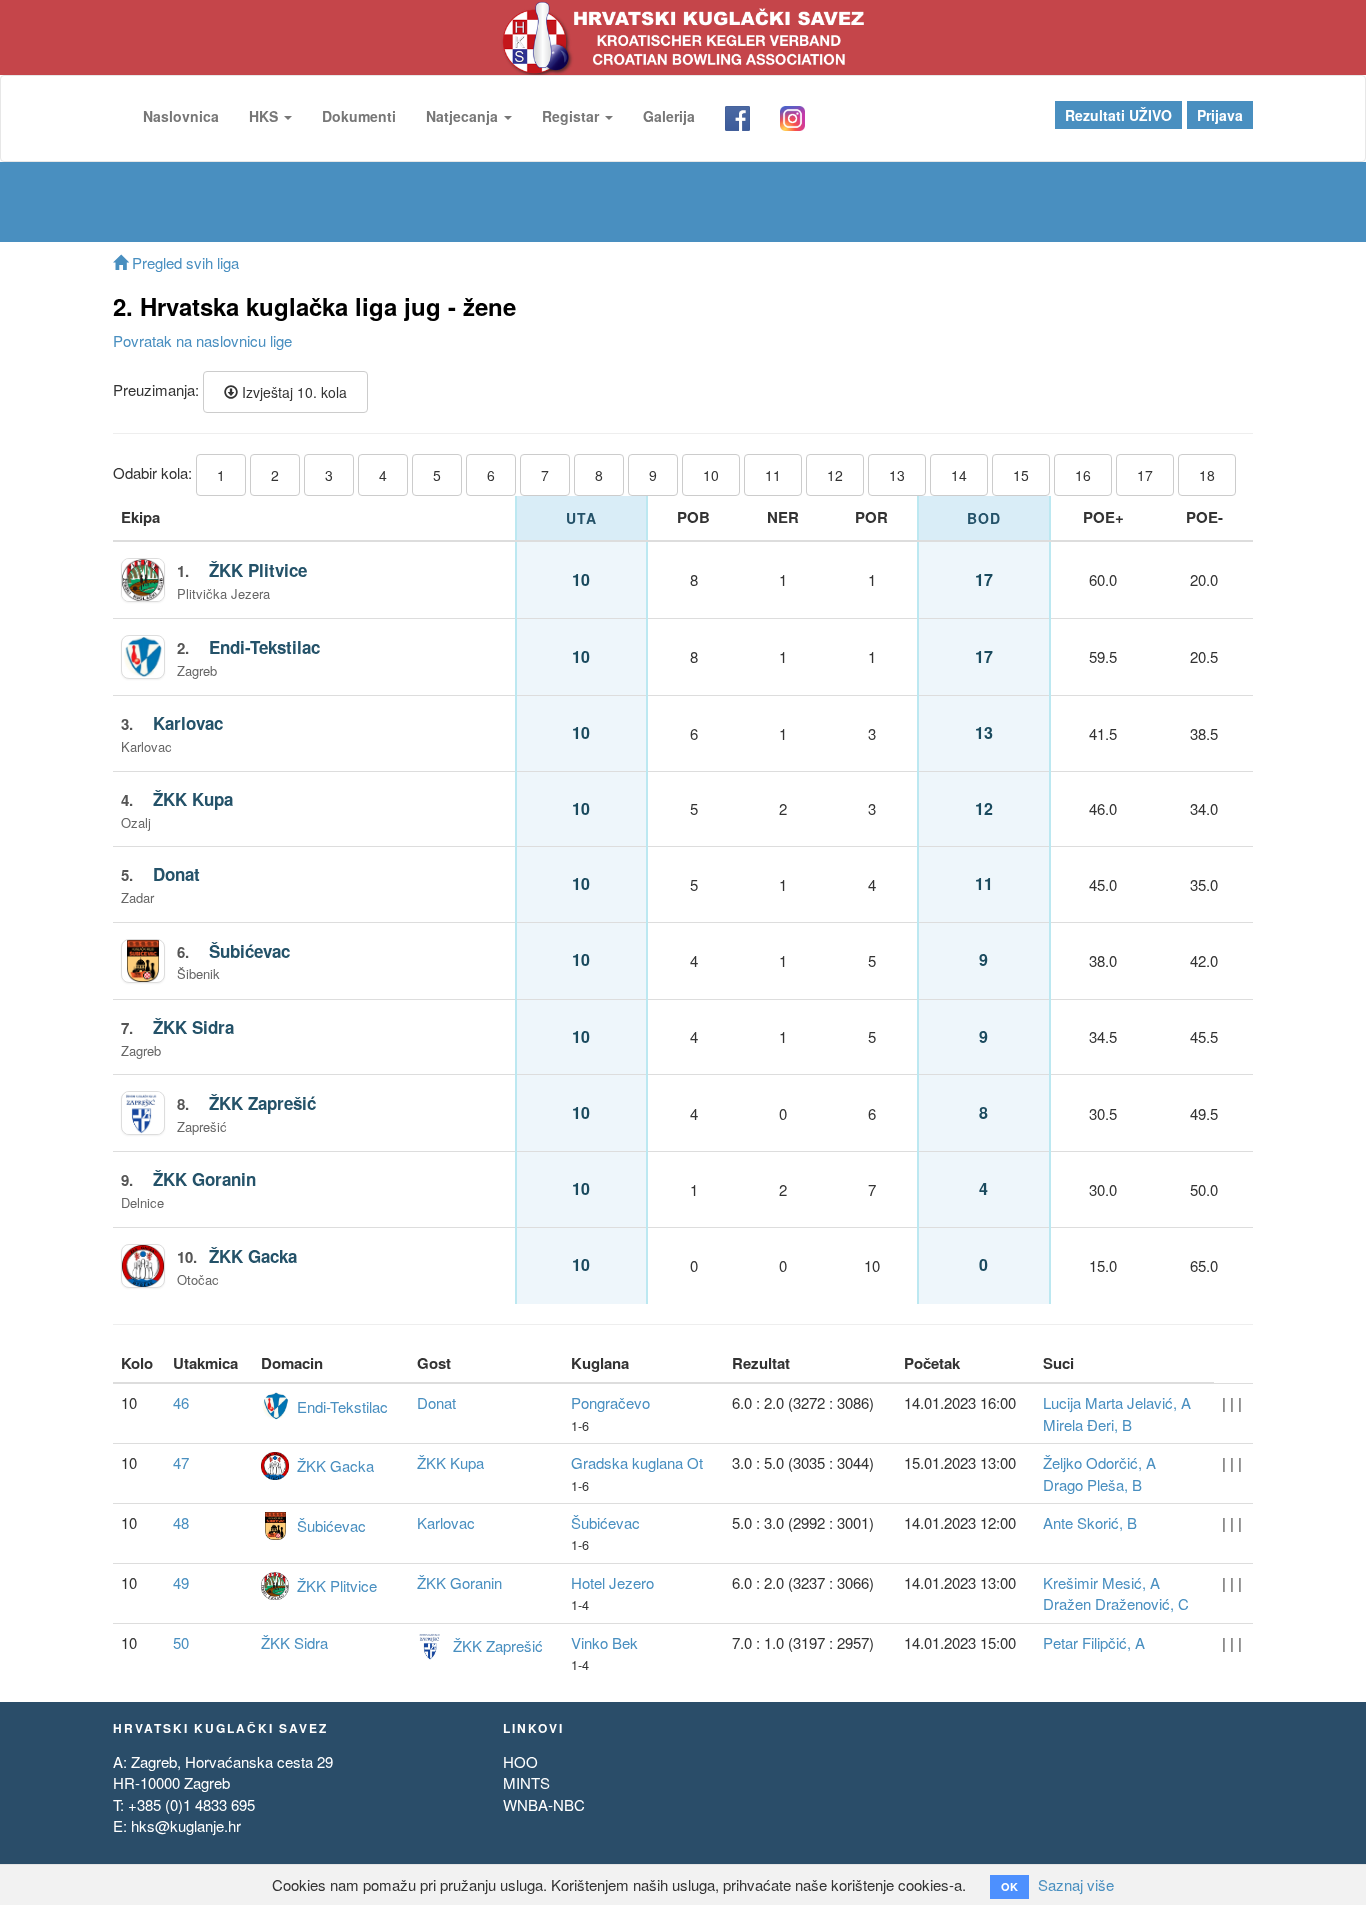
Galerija (669, 116)
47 (181, 1462)
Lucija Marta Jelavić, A (1117, 1402)
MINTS (526, 1782)
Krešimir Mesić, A (1101, 1582)
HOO (520, 1761)
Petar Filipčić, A (1094, 1642)
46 (181, 1402)
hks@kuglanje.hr (186, 1825)
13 (897, 475)
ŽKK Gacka (253, 1256)
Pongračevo (610, 1402)
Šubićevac (249, 951)
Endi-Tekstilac (264, 647)
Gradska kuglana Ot (637, 1462)
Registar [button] (572, 116)
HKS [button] (265, 116)
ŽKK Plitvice (258, 570)
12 (835, 475)
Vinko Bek (604, 1642)
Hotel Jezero (612, 1582)
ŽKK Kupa (193, 799)
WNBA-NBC (544, 1804)
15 (1021, 475)
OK (1009, 1886)
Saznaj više (1076, 1884)
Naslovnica (181, 116)
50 (181, 1642)
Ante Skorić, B (1090, 1522)
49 (181, 1582)
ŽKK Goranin (204, 1179)
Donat (176, 874)
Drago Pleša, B (1092, 1484)
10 (711, 475)
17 (1145, 475)
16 (1083, 475)
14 (959, 475)
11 (773, 475)
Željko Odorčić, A (1099, 1462)
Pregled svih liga (183, 262)
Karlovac (188, 723)
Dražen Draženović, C (1116, 1603)
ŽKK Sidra (193, 1027)
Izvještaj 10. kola (292, 392)
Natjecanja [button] (464, 116)
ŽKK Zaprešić (262, 1103)
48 (181, 1522)
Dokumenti (359, 116)
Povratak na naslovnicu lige (202, 340)
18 (1207, 475)
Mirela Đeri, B (1087, 1424)
